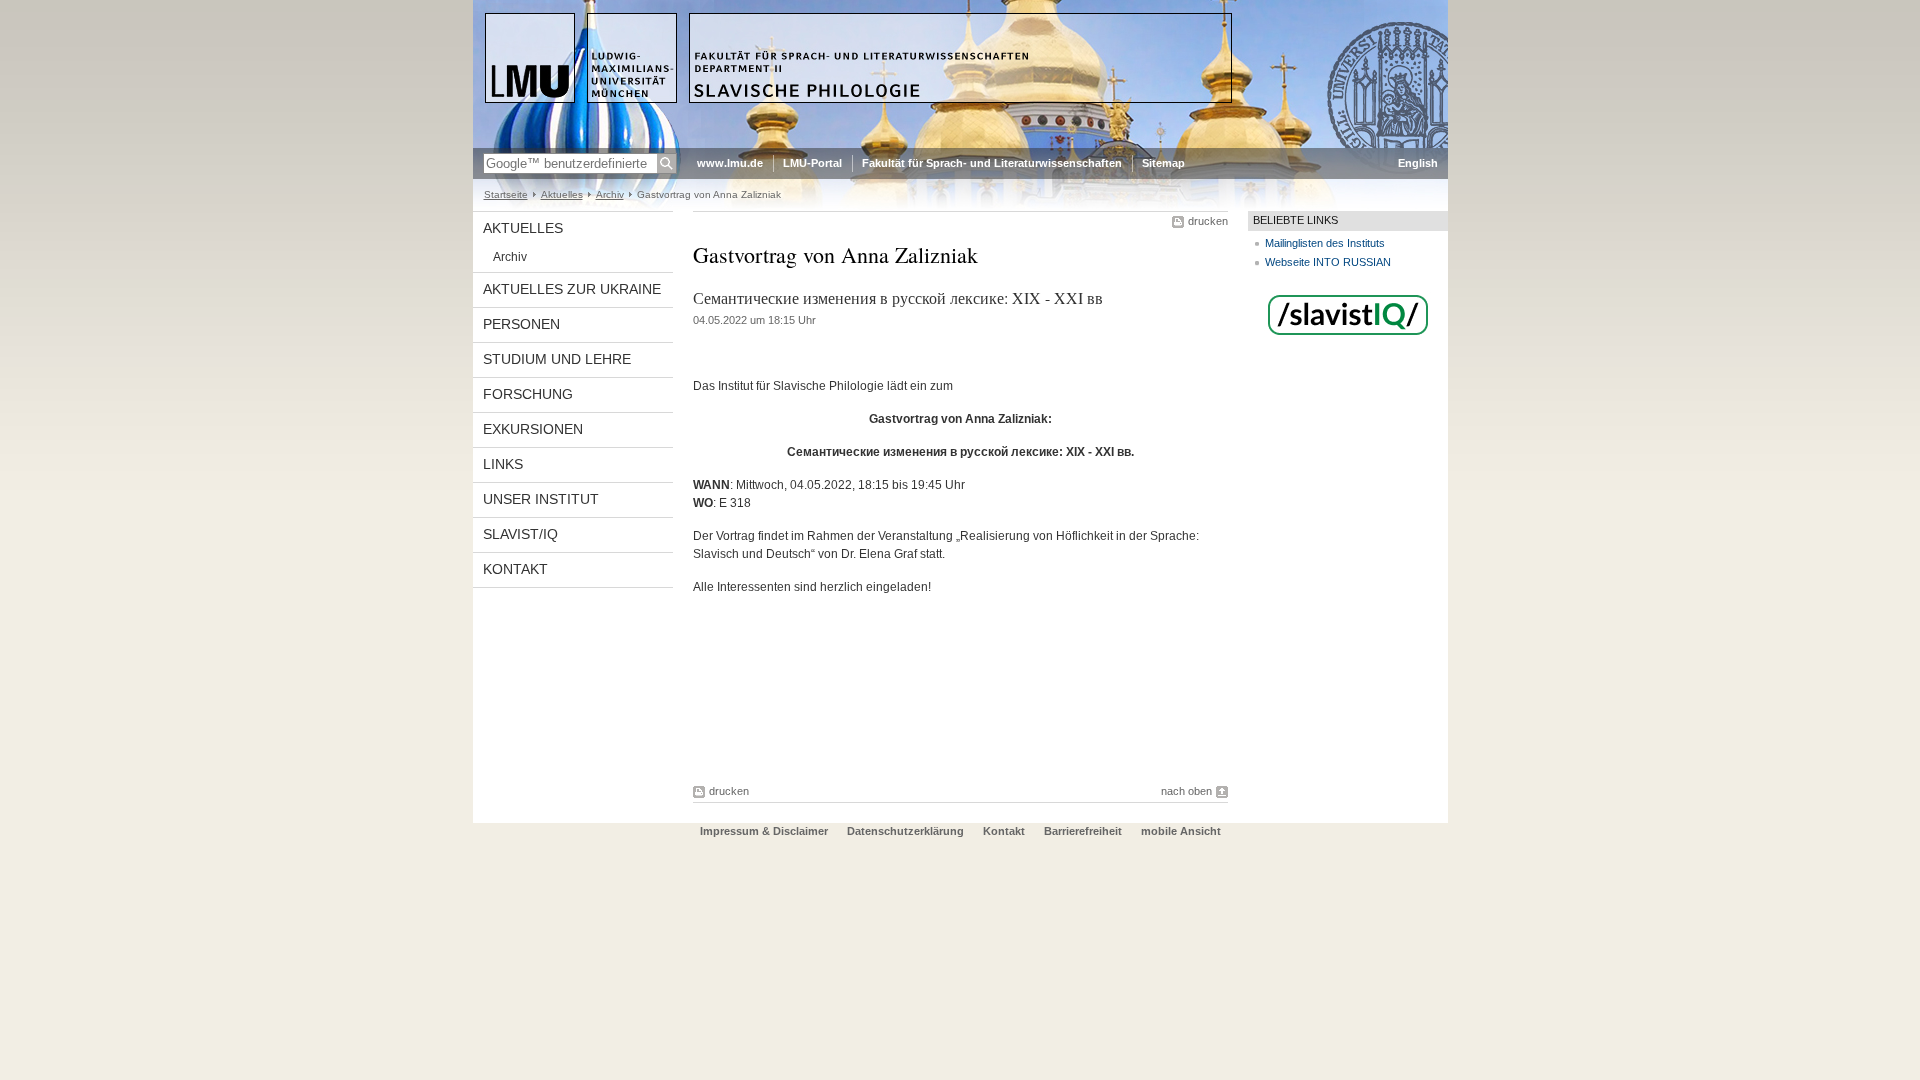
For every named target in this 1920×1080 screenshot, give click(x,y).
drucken (1208, 221)
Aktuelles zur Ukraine (572, 289)
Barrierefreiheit (1084, 831)
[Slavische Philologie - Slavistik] (960, 144)
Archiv (610, 194)
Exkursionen (533, 429)
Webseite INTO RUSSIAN (1328, 262)
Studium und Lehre (557, 359)
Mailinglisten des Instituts (1325, 243)
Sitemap (1163, 163)
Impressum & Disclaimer (764, 831)
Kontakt (515, 569)
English (1418, 163)
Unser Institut (541, 499)
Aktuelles (562, 194)
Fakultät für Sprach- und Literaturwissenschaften (992, 163)
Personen (521, 324)
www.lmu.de (730, 163)
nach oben (1186, 791)
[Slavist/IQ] (1348, 336)
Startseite (506, 194)
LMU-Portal (812, 163)
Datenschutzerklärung (905, 831)
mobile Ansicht (1181, 831)
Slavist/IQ (520, 534)
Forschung (528, 394)
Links (503, 464)
